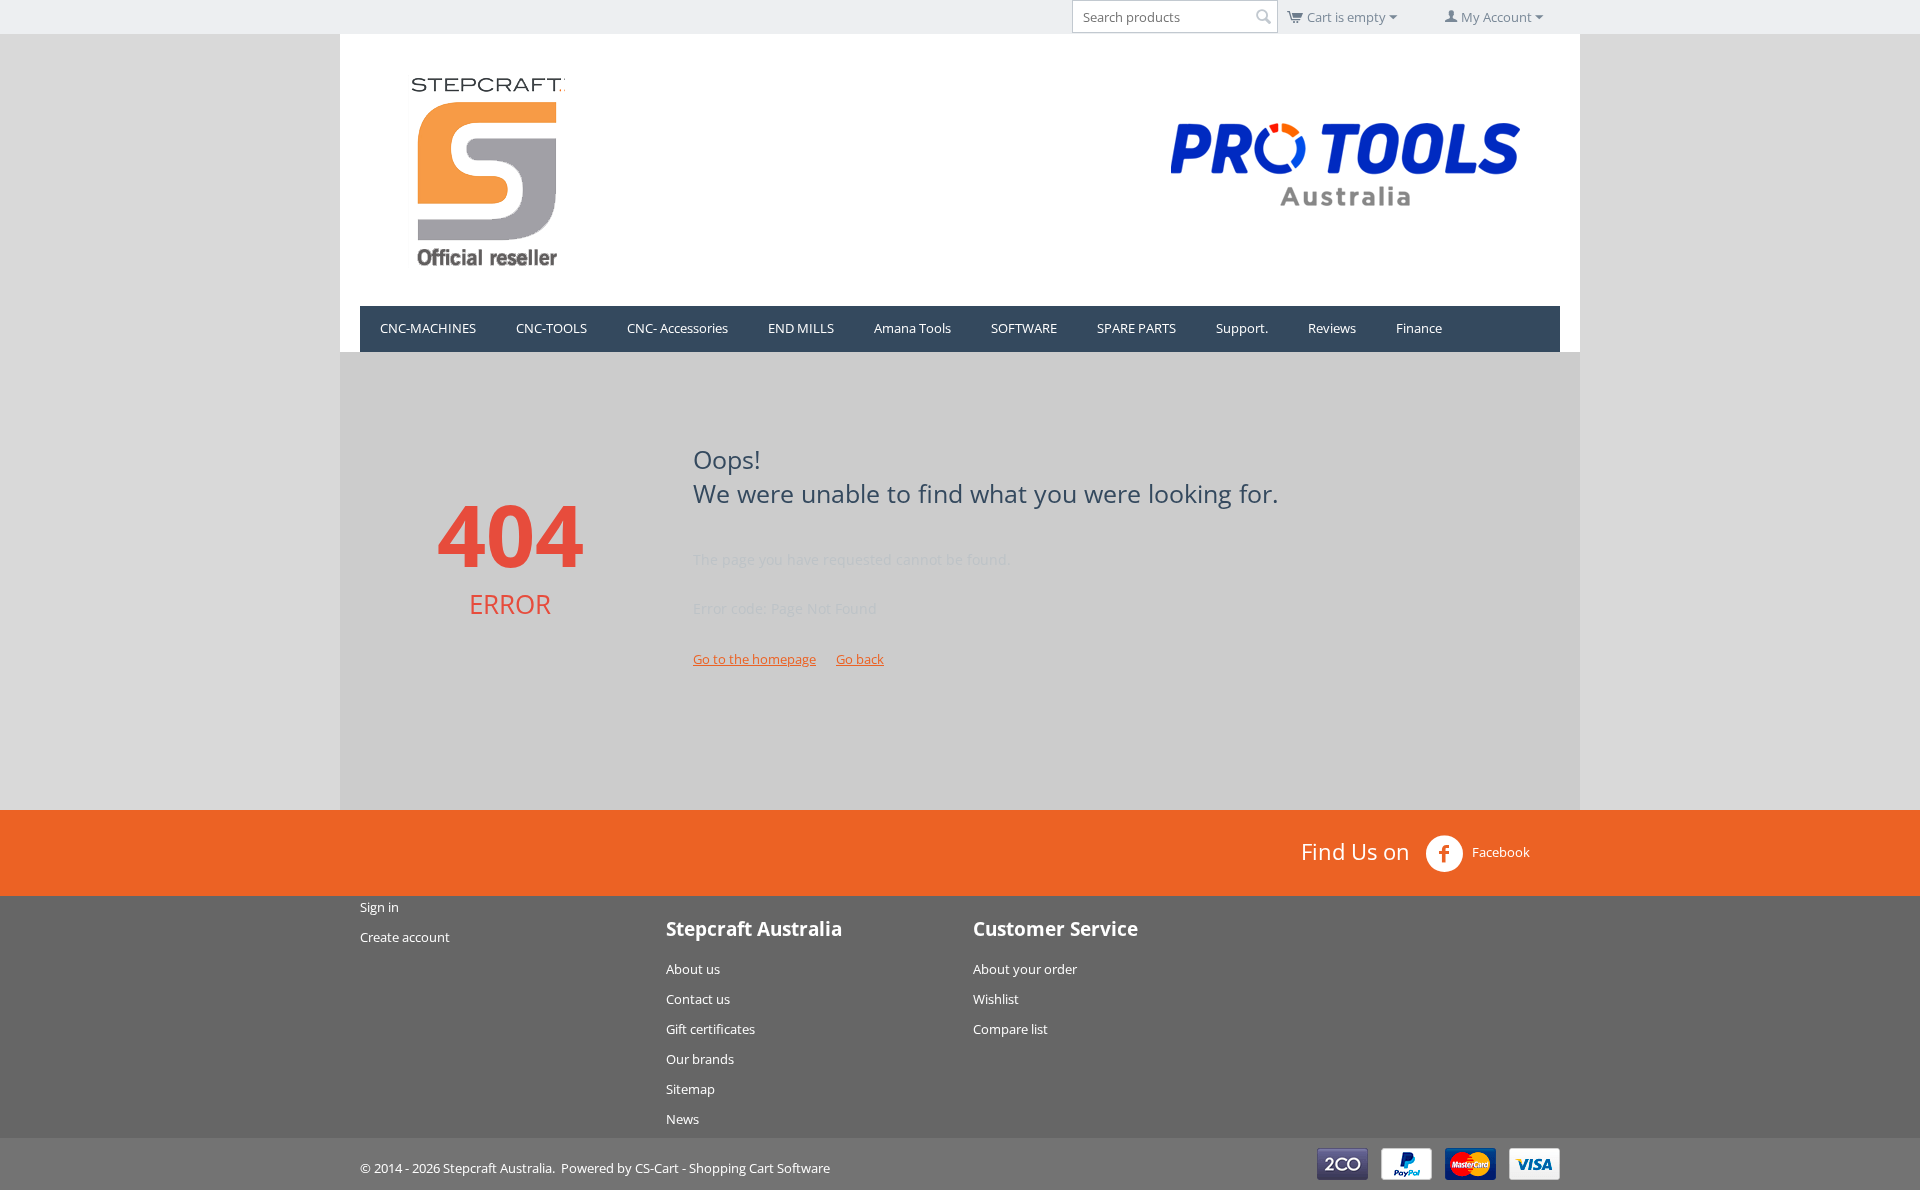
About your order (1025, 969)
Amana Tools (912, 328)
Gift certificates (710, 1029)
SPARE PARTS (1136, 328)
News (682, 1119)
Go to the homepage (754, 659)
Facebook (1499, 852)
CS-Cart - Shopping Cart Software (732, 1168)
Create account (405, 937)
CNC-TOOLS (551, 328)
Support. (1242, 328)
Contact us (698, 999)
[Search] (1263, 18)
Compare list (1010, 1029)
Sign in (379, 907)
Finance (1419, 328)
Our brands (700, 1059)
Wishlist (996, 999)
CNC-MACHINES (428, 328)
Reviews (1332, 328)
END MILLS (801, 328)
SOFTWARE (1024, 328)
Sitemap (690, 1089)
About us (693, 969)
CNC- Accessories (677, 328)
